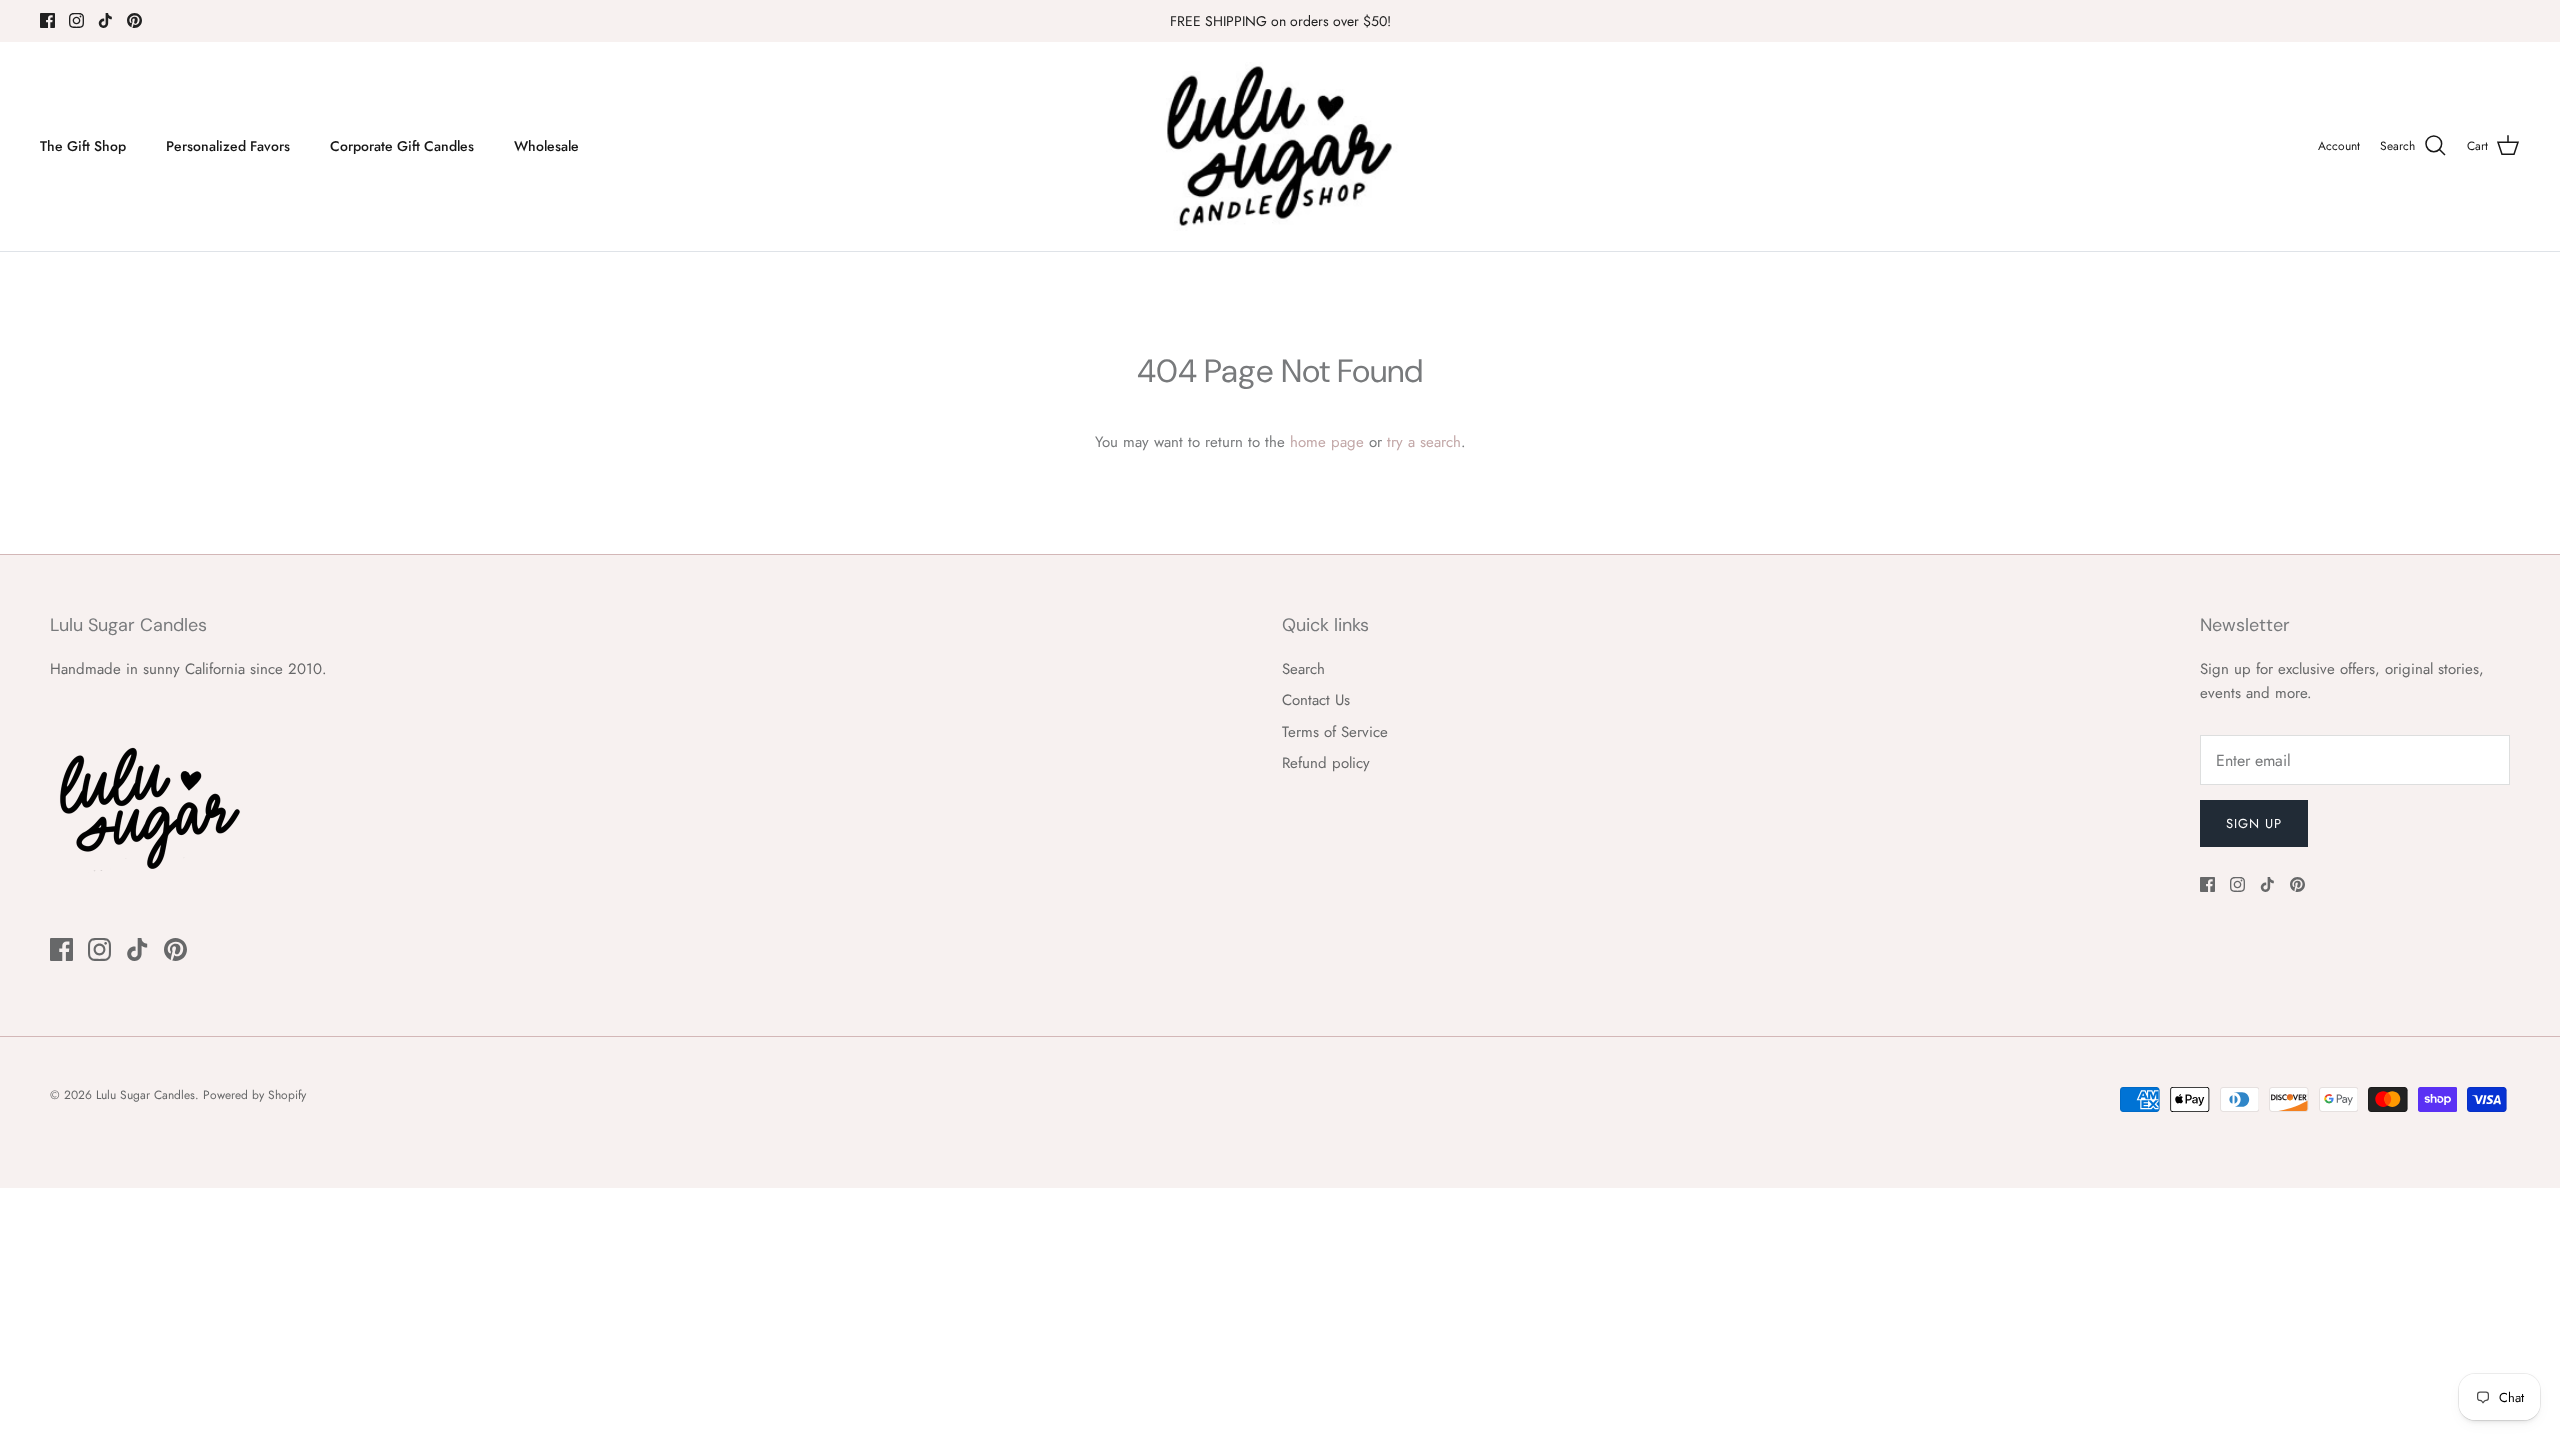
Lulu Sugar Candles (145, 1095)
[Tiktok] (105, 20)
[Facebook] (47, 20)
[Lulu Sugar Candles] (1280, 146)
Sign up (2254, 823)
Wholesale (546, 146)
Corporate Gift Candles (402, 146)
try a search (1424, 442)
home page (1327, 442)
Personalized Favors (228, 146)
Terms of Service (1335, 732)
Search (1303, 669)
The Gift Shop (83, 146)
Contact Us (1316, 700)
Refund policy (1326, 763)
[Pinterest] (134, 20)
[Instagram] (76, 20)
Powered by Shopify (254, 1095)
